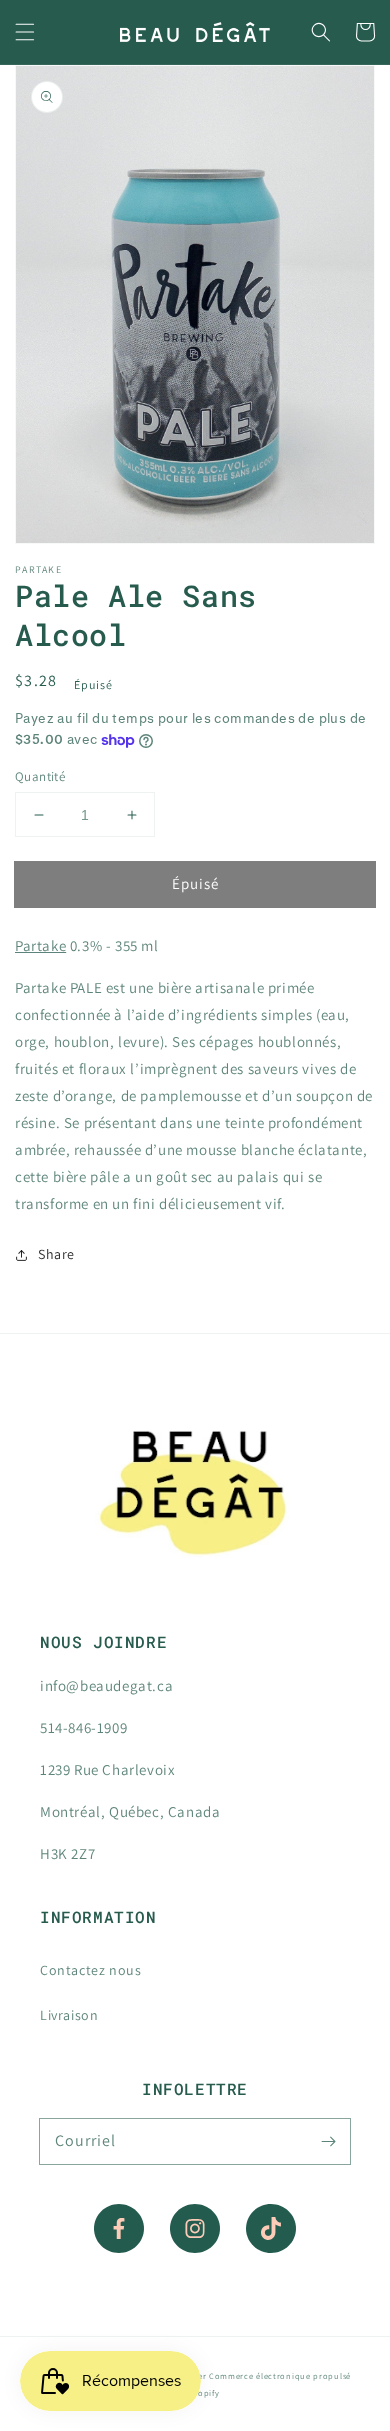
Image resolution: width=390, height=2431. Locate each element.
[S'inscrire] (328, 2141)
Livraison (69, 2015)
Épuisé (195, 883)
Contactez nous (90, 1970)
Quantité (40, 776)
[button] (25, 32)
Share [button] (56, 1254)
